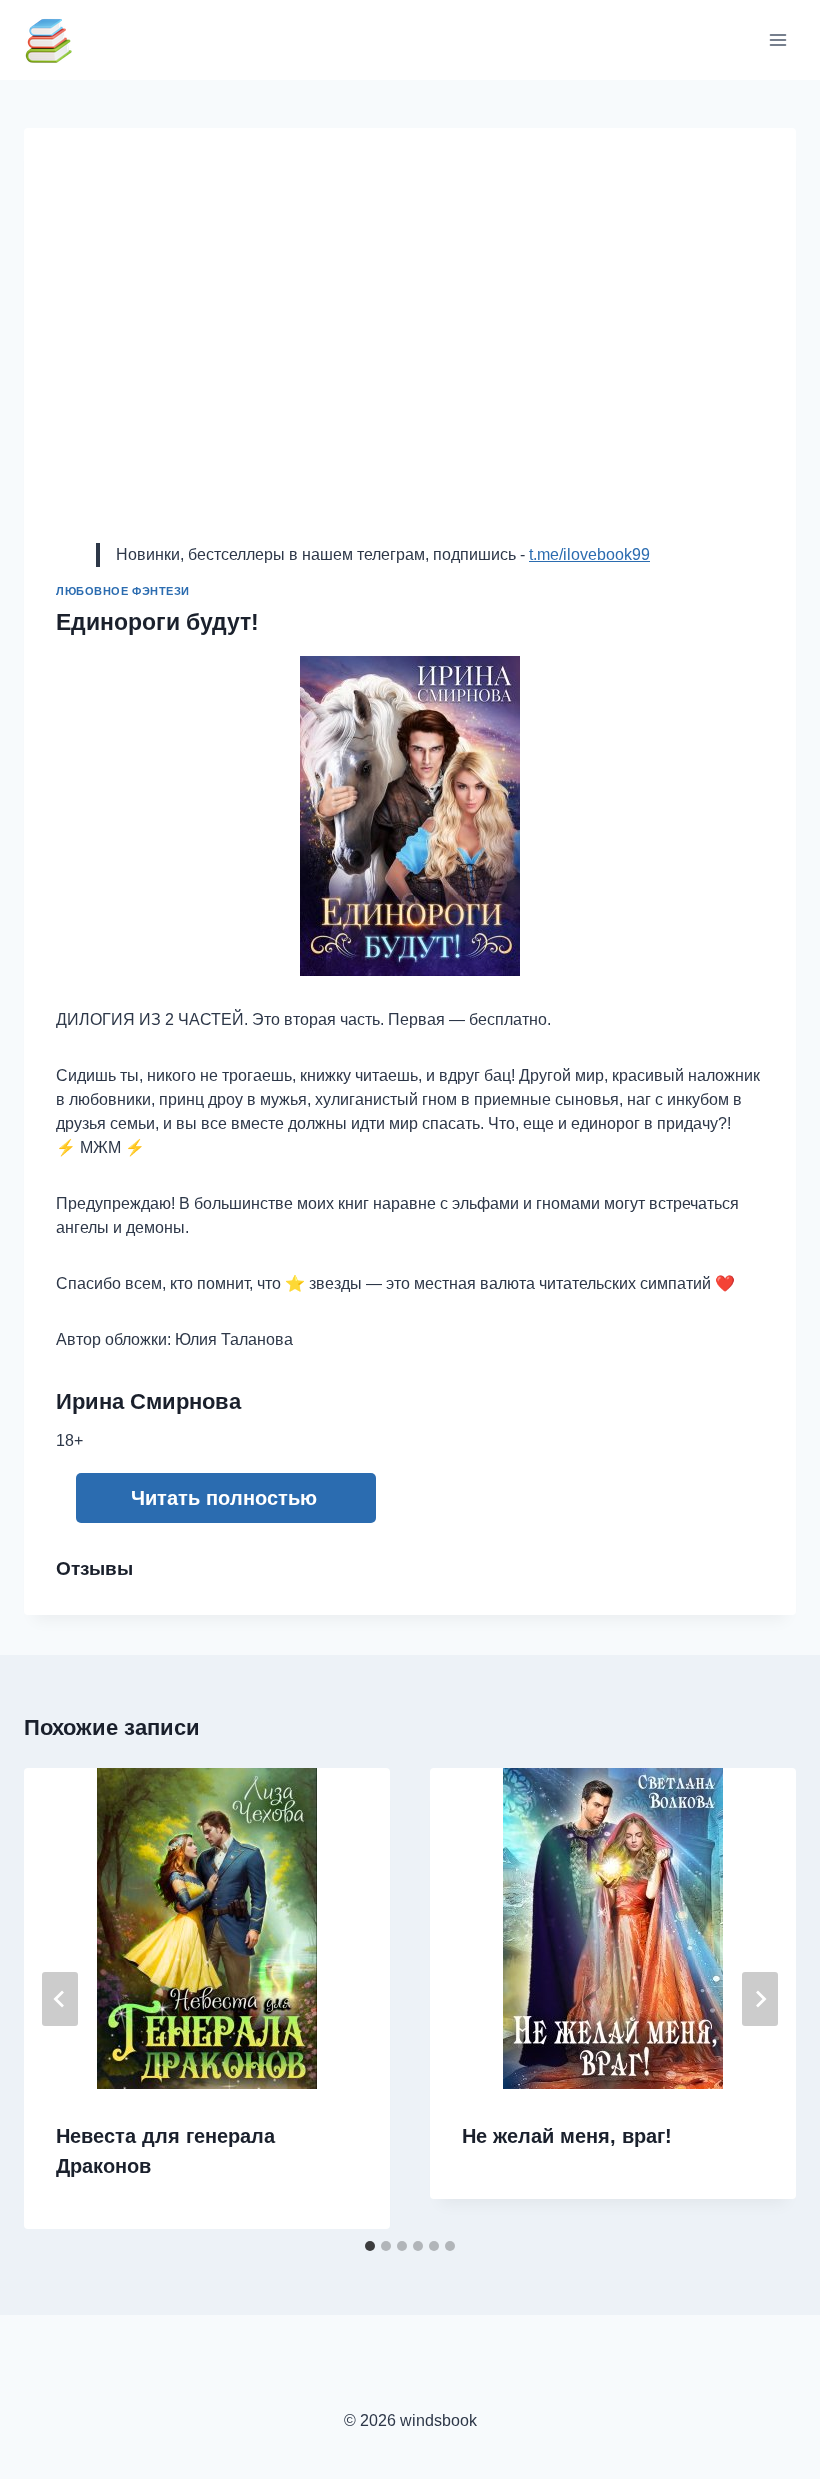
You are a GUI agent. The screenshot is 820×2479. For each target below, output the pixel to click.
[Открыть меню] (777, 39)
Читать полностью (224, 1498)
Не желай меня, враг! (567, 2136)
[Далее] (760, 1999)
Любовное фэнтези (123, 591)
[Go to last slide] (60, 1999)
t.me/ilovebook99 (589, 554)
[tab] (370, 2246)
